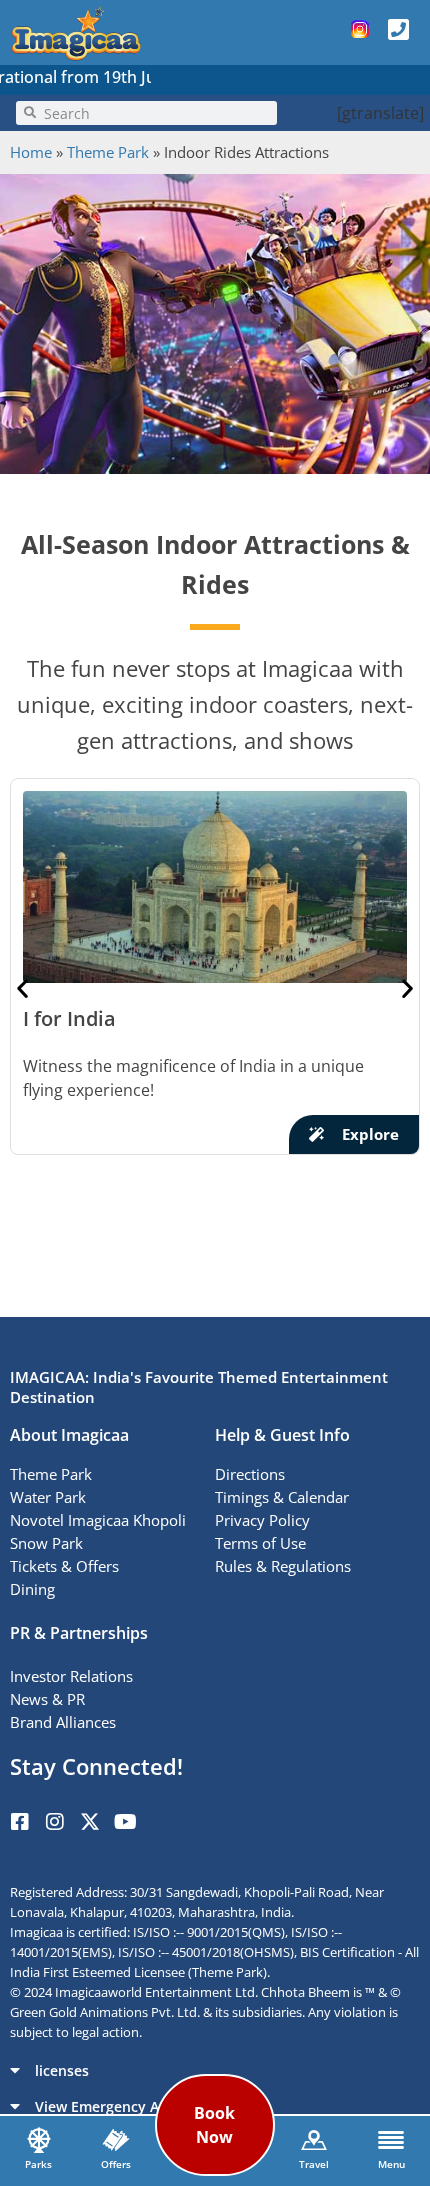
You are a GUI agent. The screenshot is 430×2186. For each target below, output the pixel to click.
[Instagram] (55, 1822)
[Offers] (116, 2140)
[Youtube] (125, 1822)
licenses (62, 2070)
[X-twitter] (90, 1822)
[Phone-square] (398, 29)
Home (31, 152)
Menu (391, 2164)
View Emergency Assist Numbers (146, 2106)
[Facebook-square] (20, 1822)
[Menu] (391, 2140)
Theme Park (108, 152)
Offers (116, 2164)
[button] (22, 987)
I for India (69, 1018)
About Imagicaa (69, 1435)
